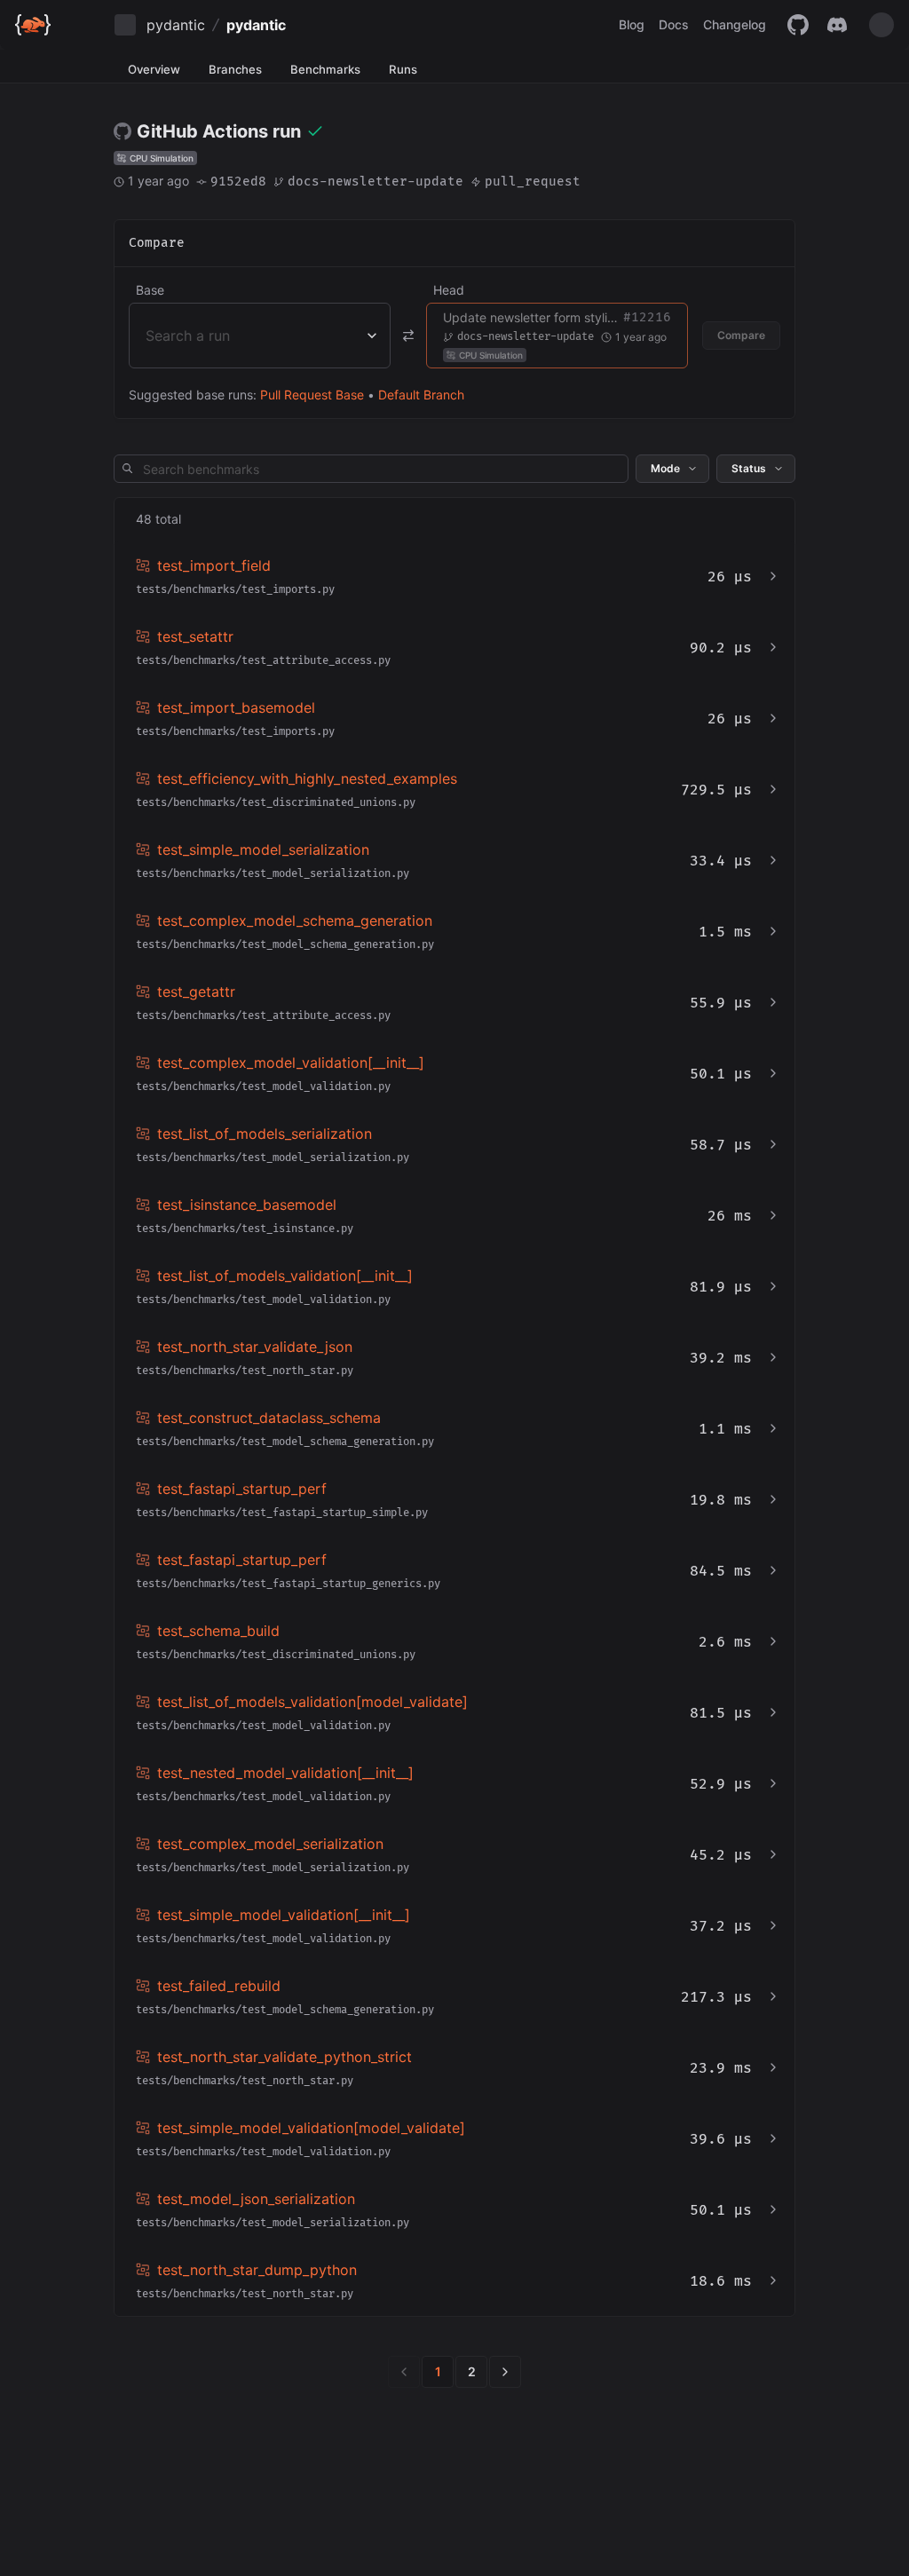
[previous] (404, 2372)
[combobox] (148, 336)
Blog (632, 24)
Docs (674, 24)
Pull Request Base (312, 395)
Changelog (735, 24)
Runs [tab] (403, 69)
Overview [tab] (154, 69)
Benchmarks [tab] (325, 69)
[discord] (837, 25)
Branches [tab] (235, 69)
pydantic (176, 25)
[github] (798, 25)
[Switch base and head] (408, 336)
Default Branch (421, 395)
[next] (505, 2372)
